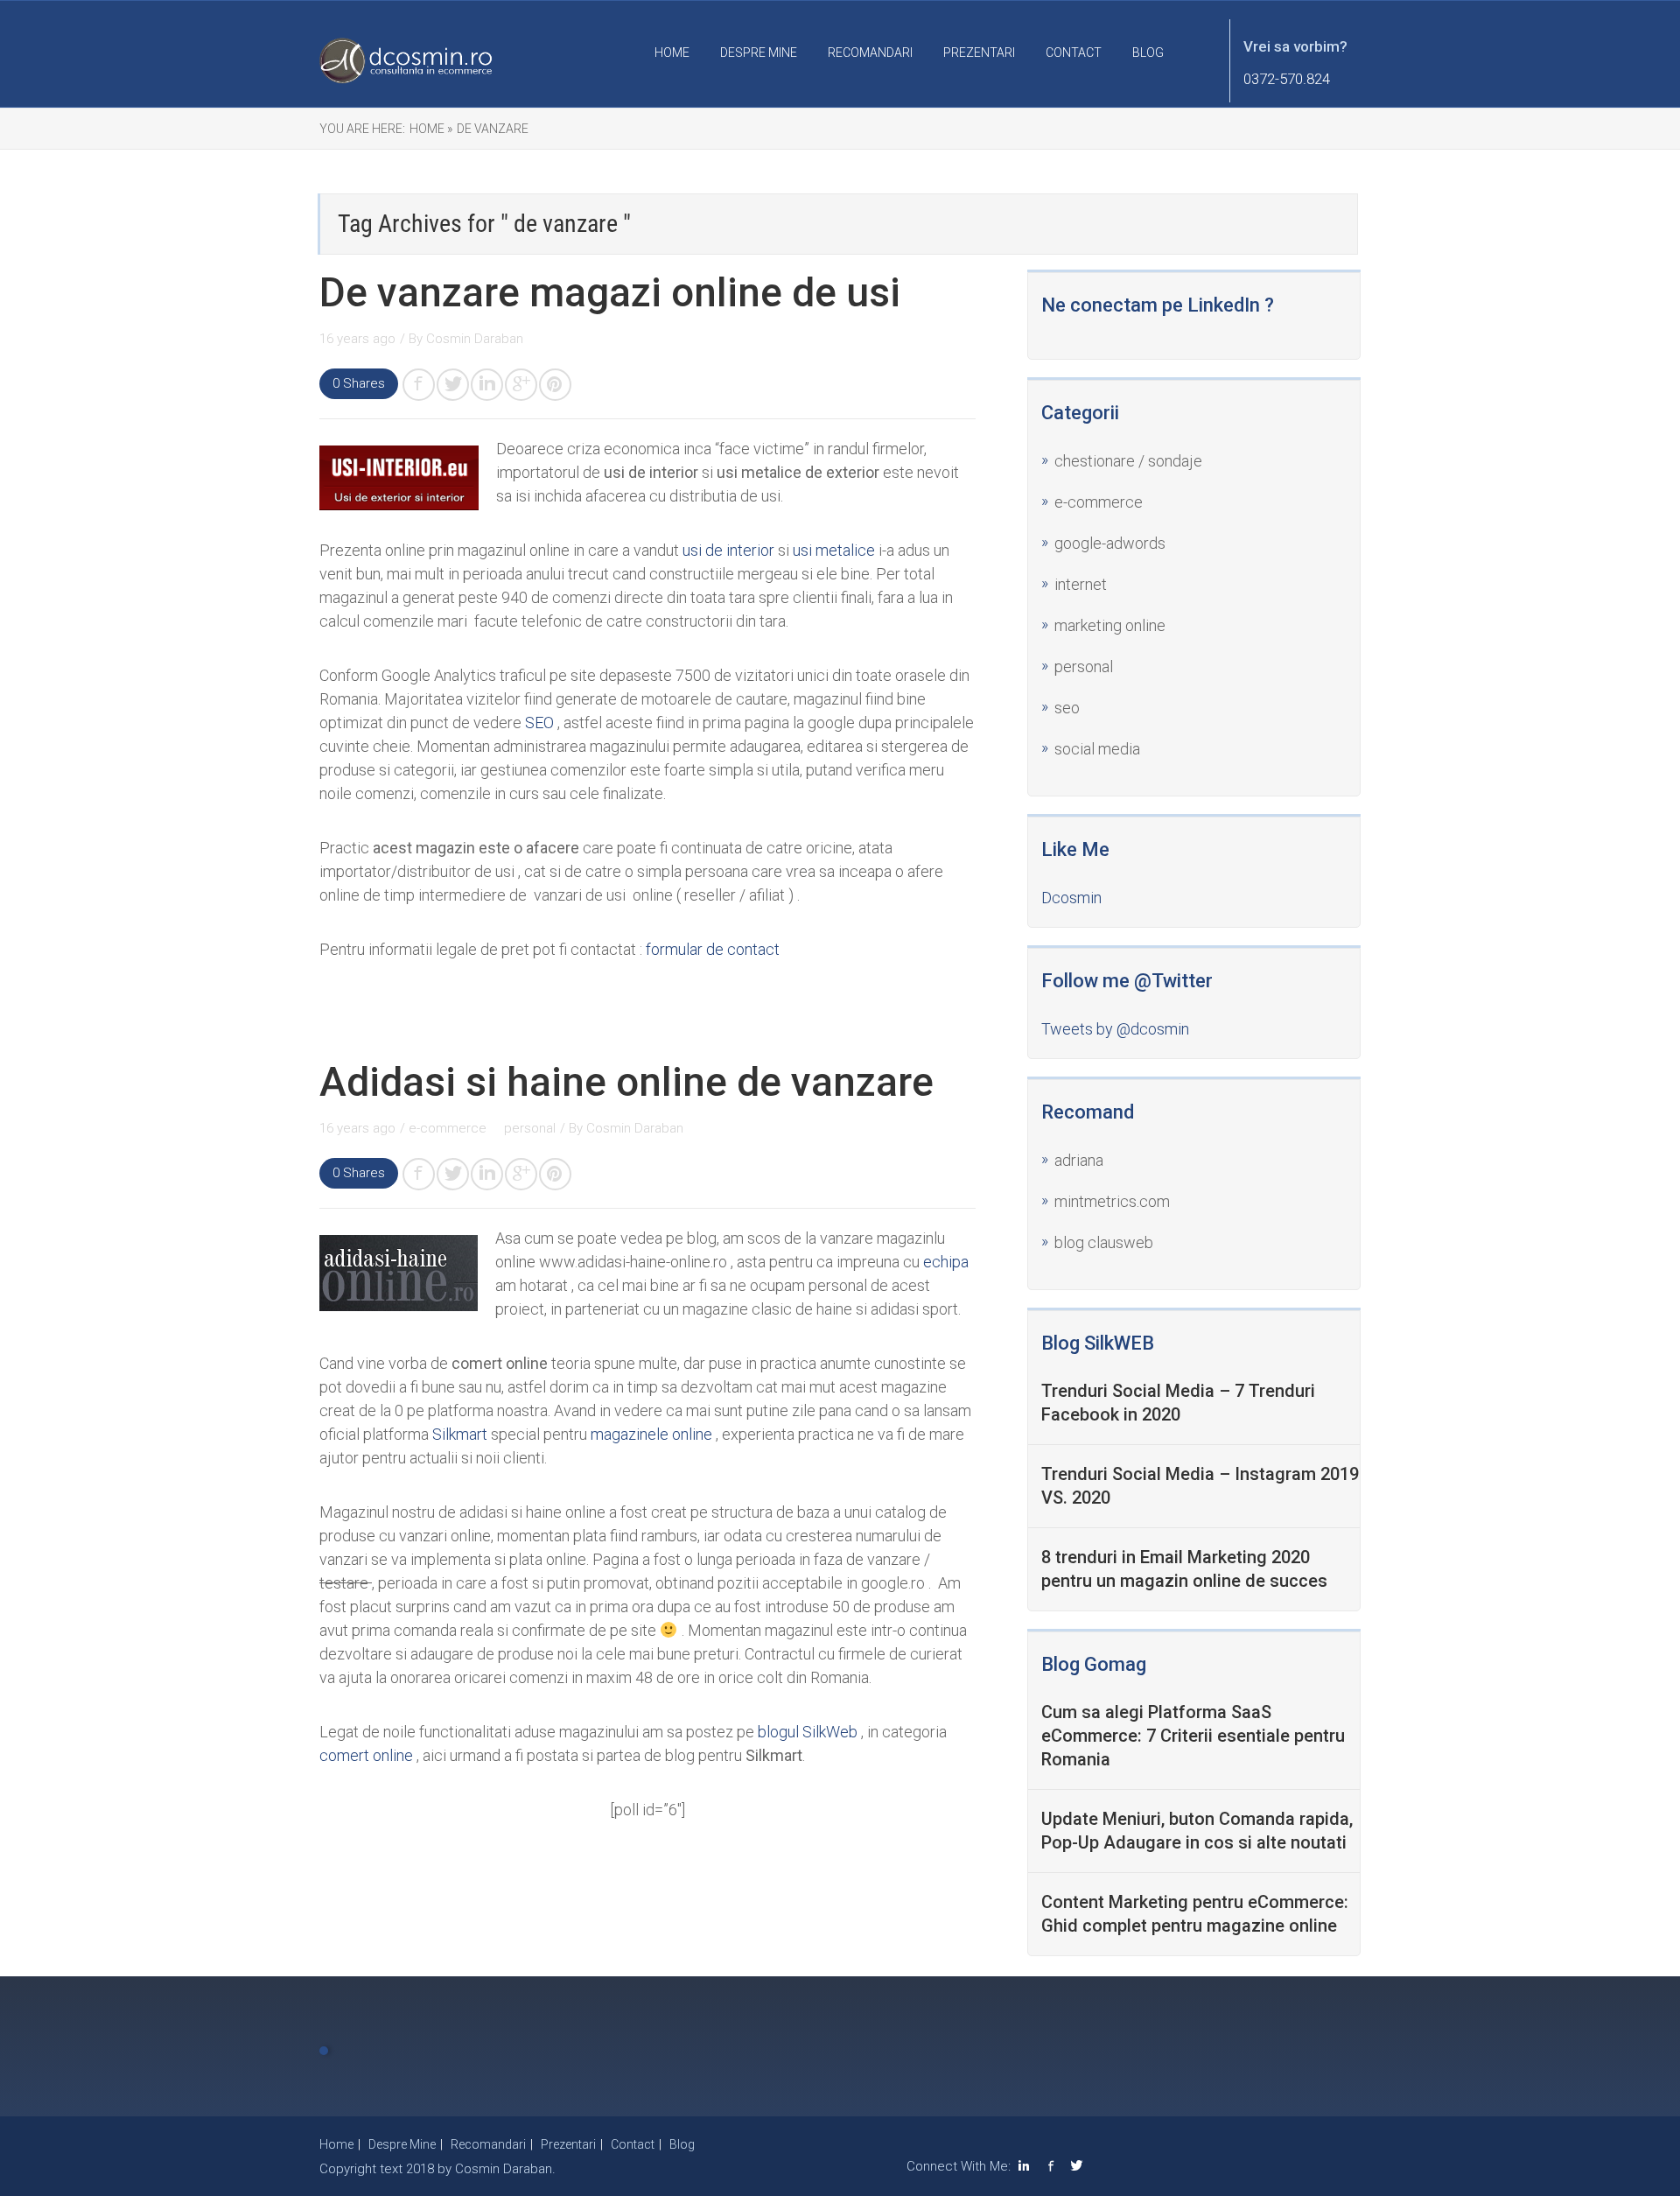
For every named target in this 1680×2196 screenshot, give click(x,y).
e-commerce (449, 1128)
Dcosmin (1071, 898)
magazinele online (651, 1434)
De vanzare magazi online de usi (610, 292)
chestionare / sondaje (1128, 461)
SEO (539, 723)
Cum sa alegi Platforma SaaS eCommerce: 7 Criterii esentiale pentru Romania (1193, 1736)
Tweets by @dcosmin (1115, 1029)
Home (672, 53)
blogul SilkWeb (808, 1732)
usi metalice (834, 550)
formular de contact (713, 949)
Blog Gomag (1094, 1664)
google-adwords (1110, 543)
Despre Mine (759, 53)
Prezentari (979, 53)
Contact (1074, 53)
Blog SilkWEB (1098, 1343)
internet (1081, 584)
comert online (366, 1755)
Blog (1148, 53)
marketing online (1110, 625)
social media (1097, 749)
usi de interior (728, 550)
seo (1067, 708)
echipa (946, 1262)
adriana (1079, 1160)
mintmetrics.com (1112, 1201)
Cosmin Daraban (475, 339)
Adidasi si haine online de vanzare (626, 1082)
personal (530, 1128)
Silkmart (460, 1434)
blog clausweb (1104, 1242)
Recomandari (870, 53)
